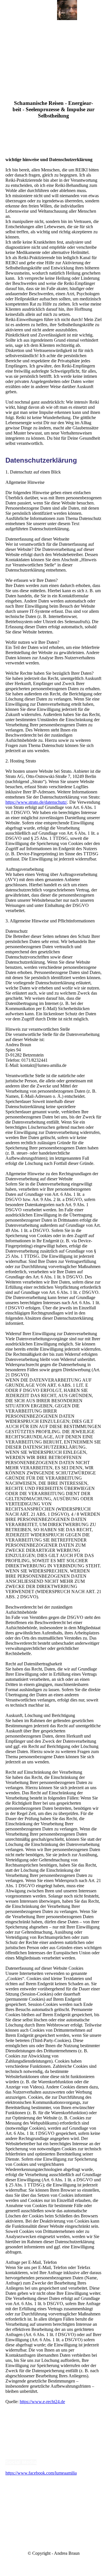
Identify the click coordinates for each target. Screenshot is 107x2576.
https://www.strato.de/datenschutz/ (36, 802)
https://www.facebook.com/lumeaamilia (41, 2473)
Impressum (17, 2429)
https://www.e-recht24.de (42, 2402)
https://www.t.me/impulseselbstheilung (40, 2504)
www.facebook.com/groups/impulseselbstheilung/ (50, 2488)
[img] (67, 10)
